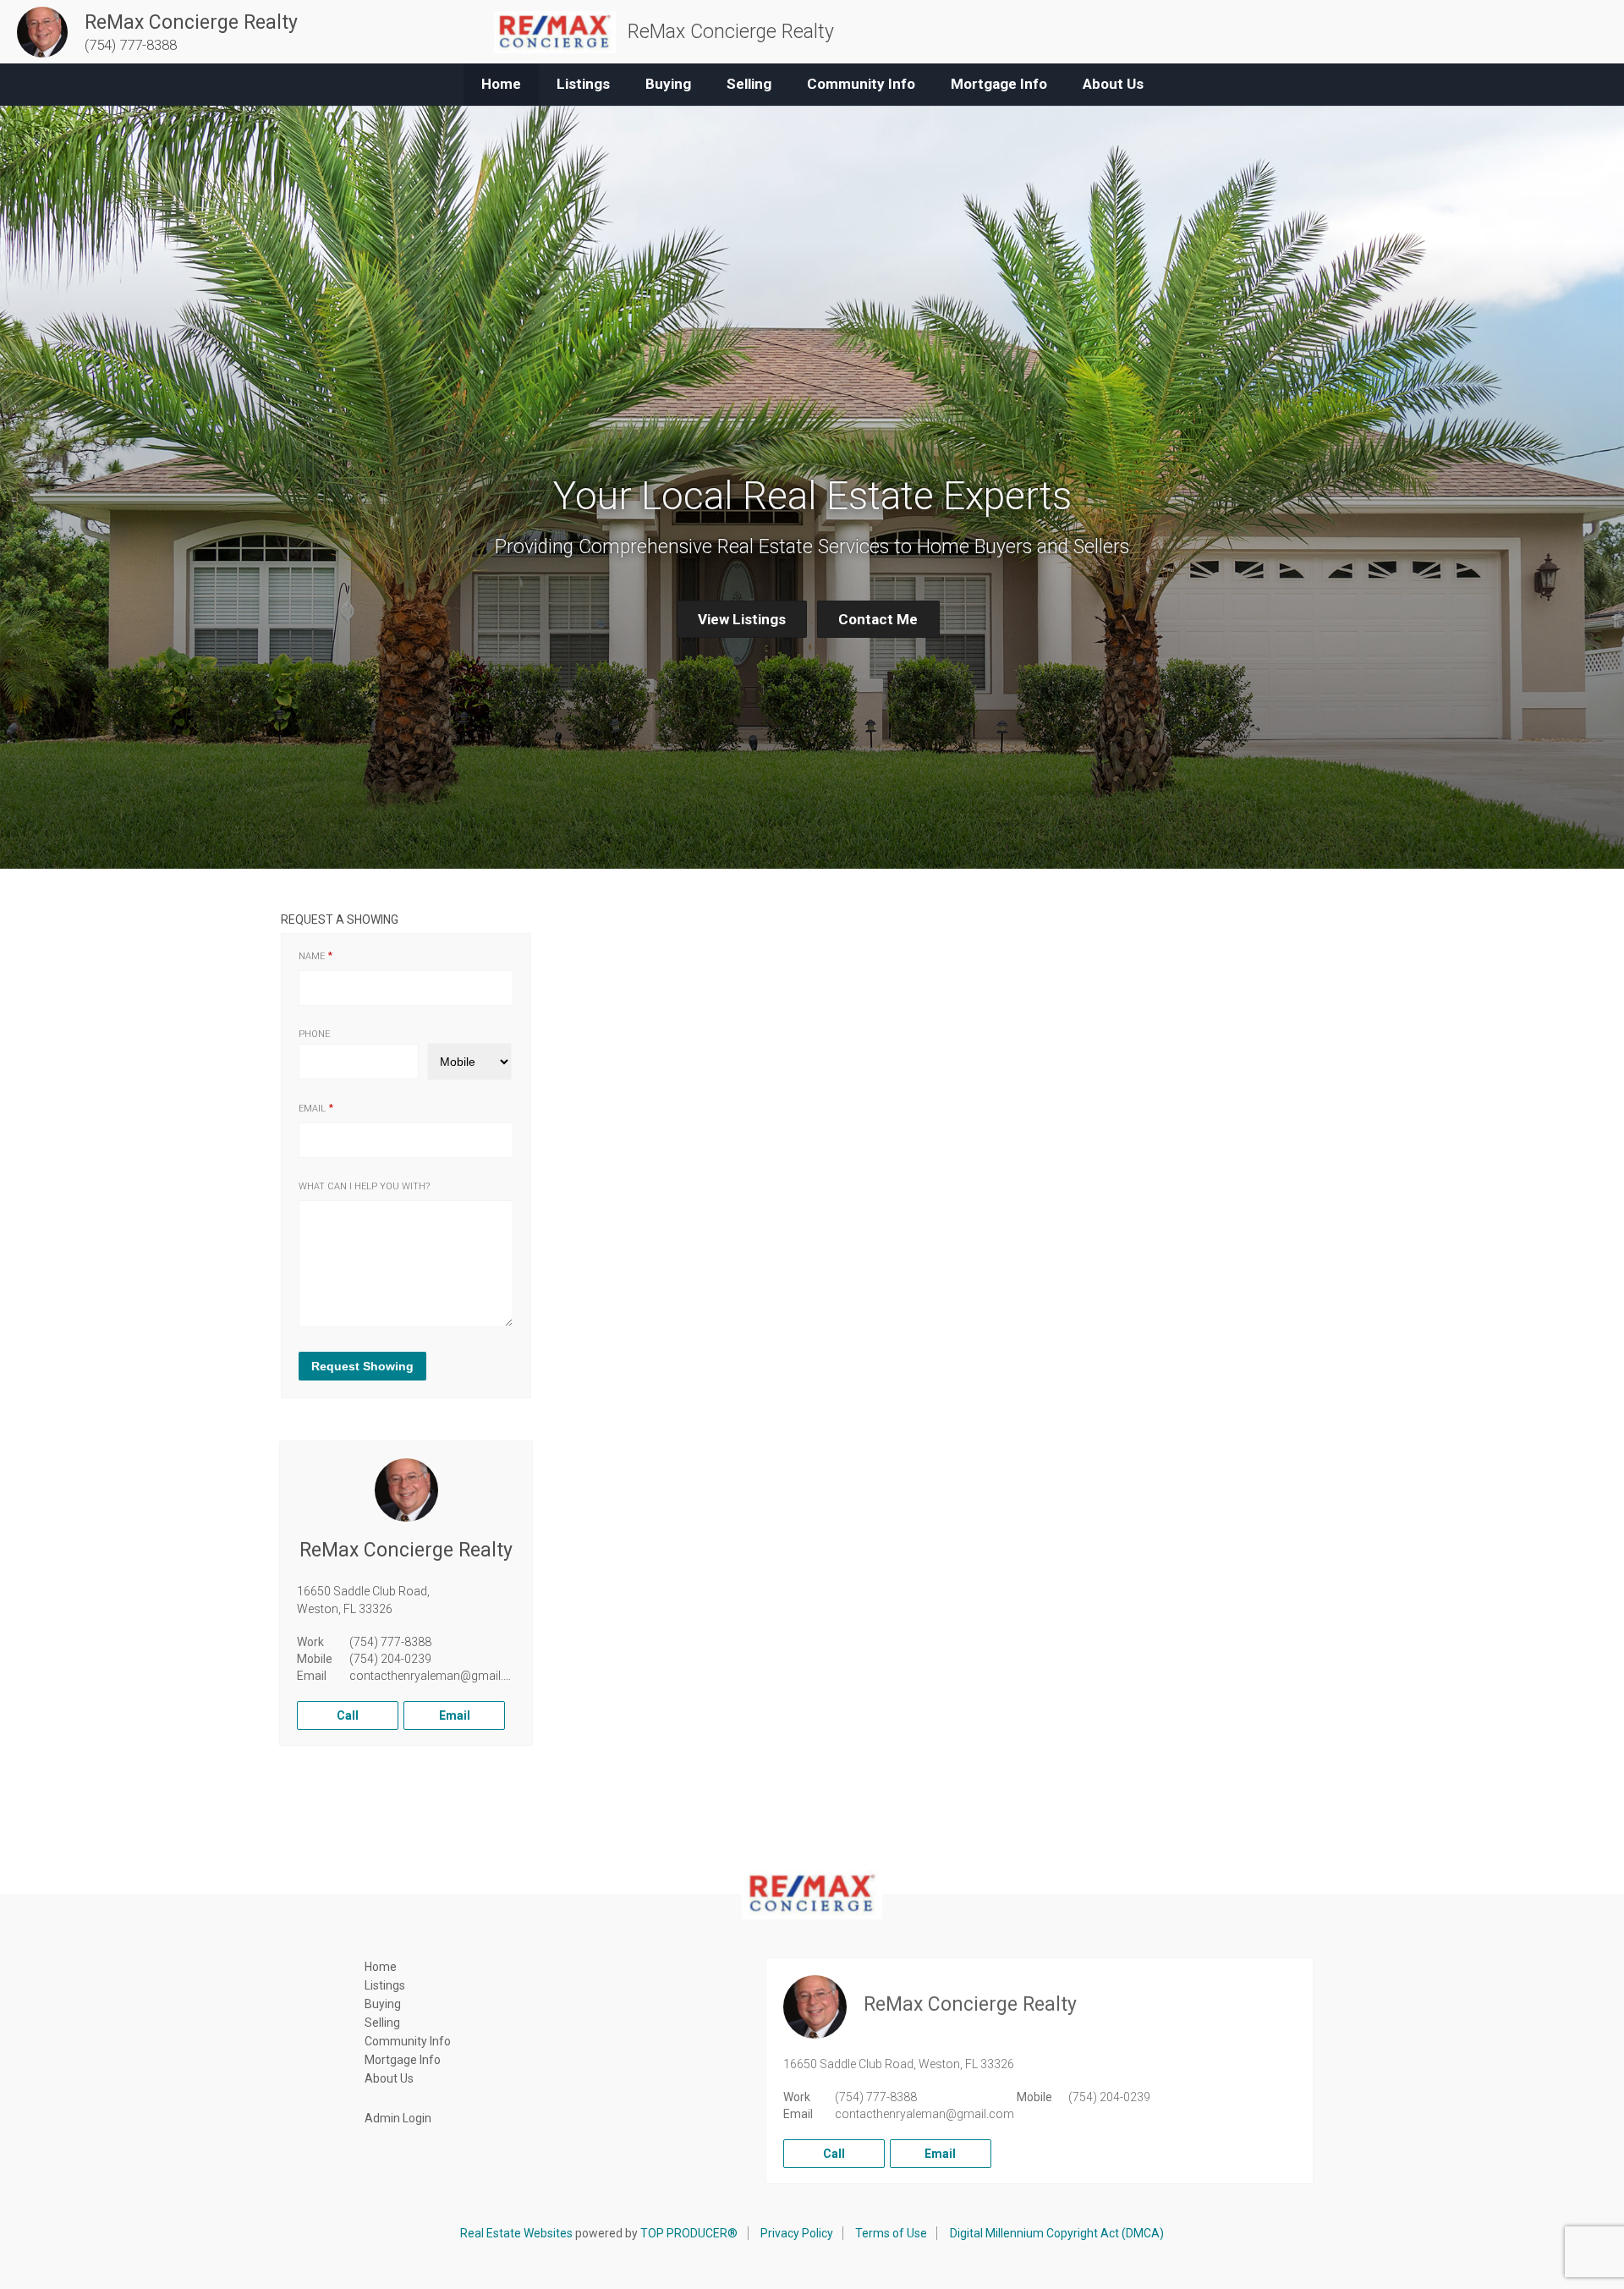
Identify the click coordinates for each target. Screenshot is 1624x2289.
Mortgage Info (999, 84)
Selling (749, 84)
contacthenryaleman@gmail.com (439, 1676)
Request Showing (362, 1366)
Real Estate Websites (516, 2233)
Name (312, 956)
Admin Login (398, 2118)
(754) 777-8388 (390, 1642)
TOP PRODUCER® (689, 2233)
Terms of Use (891, 2233)
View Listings (742, 619)
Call (348, 1715)
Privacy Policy (797, 2233)
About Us (1113, 84)
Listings (583, 84)
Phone (314, 1034)
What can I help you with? (364, 1186)
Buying (668, 84)
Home (501, 84)
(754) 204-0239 (390, 1659)
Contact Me (878, 619)
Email (312, 1109)
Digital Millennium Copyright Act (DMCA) (1057, 2233)
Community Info (861, 84)
